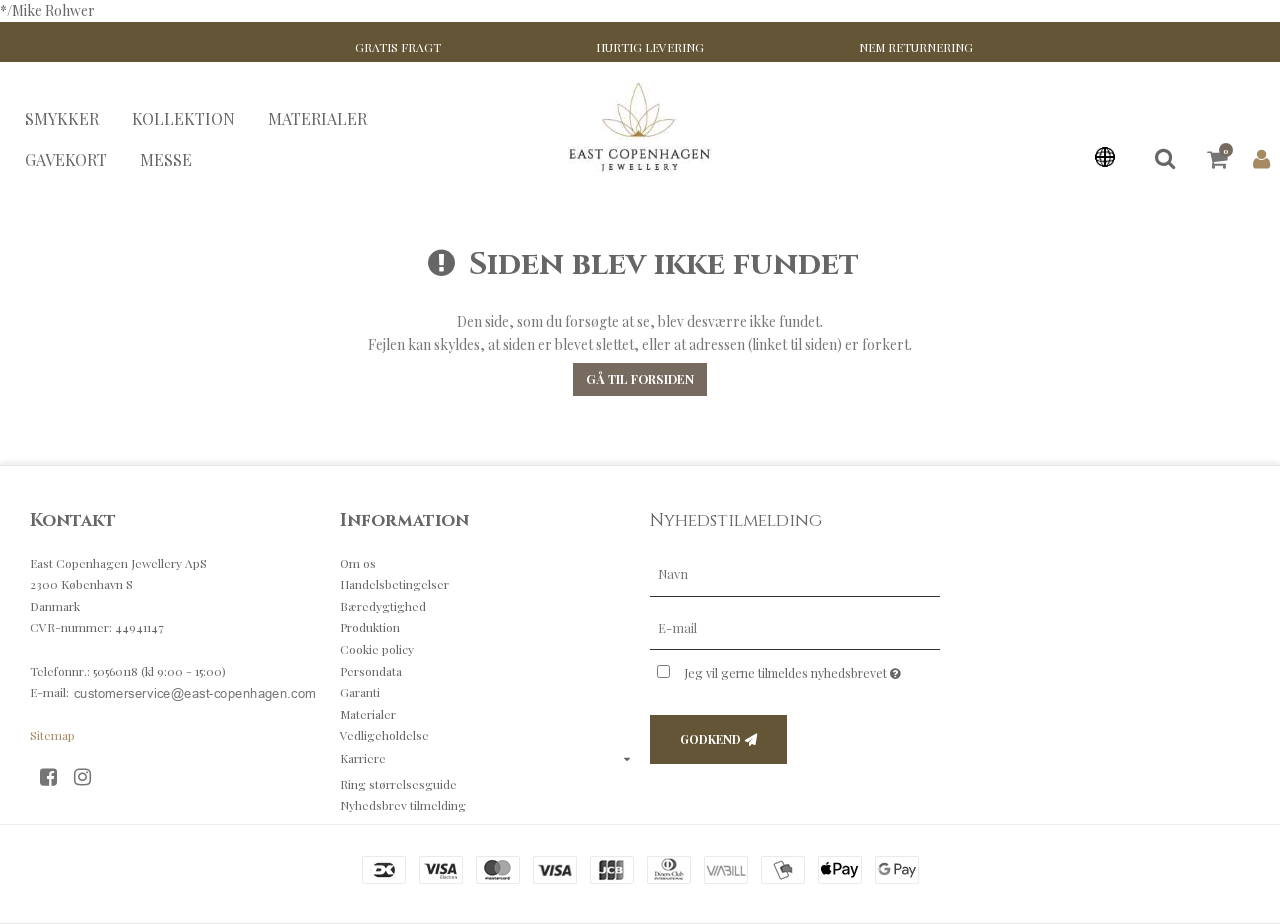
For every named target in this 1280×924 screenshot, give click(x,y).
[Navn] (795, 572)
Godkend (710, 739)
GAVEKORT (66, 158)
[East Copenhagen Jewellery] (640, 127)
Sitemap (52, 735)
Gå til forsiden (640, 379)
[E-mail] (795, 626)
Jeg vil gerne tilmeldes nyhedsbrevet (812, 669)
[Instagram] (89, 775)
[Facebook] (55, 775)
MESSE (166, 158)
